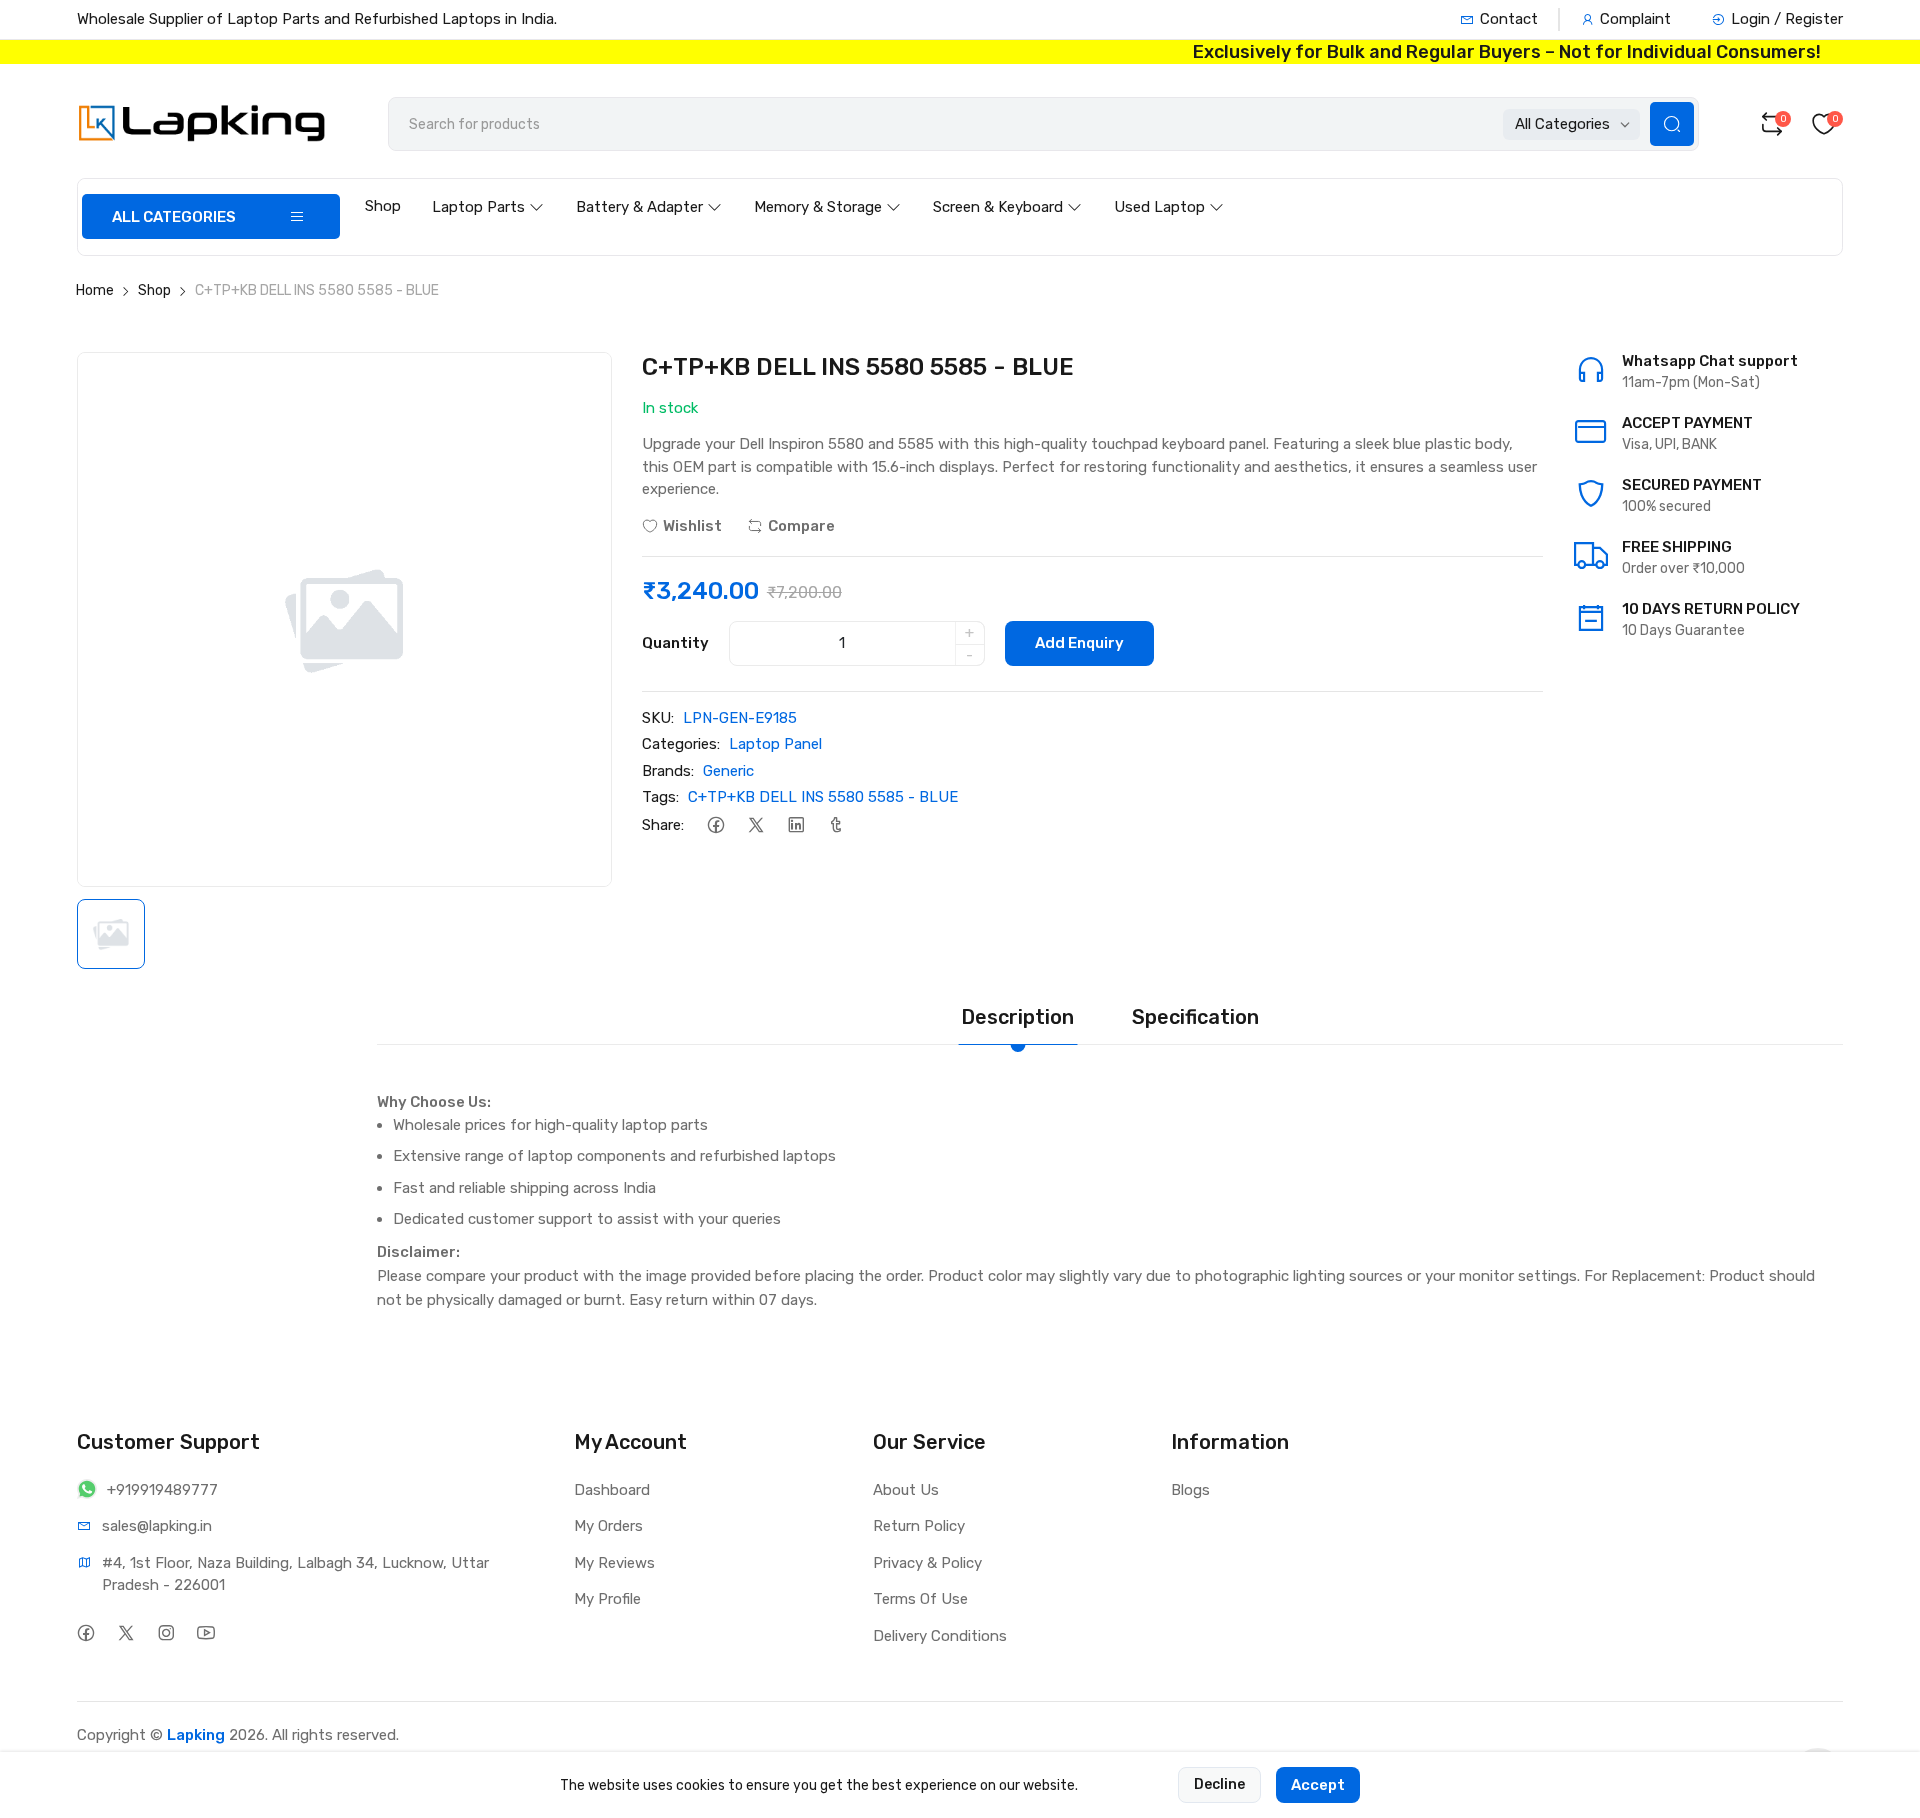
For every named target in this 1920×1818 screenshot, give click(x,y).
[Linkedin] (796, 825)
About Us (906, 1490)
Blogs (1190, 1490)
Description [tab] (1017, 1017)
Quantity (675, 643)
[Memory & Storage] (827, 188)
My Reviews (614, 1563)
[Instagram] (166, 1633)
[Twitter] (756, 825)
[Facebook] (716, 825)
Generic (728, 771)
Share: (663, 825)
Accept (1318, 1785)
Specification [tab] (1195, 1017)
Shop (383, 206)
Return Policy (919, 1526)
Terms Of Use (920, 1599)
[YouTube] (206, 1633)
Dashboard (612, 1490)
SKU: (658, 718)
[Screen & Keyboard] (1007, 188)
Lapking (196, 1735)
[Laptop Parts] (488, 188)
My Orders (608, 1526)
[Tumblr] (836, 825)
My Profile (607, 1599)
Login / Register (1787, 19)
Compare (801, 526)
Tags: (660, 797)
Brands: (668, 771)
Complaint (1635, 19)
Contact (1509, 19)
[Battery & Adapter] (649, 188)
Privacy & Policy (927, 1563)
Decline (1219, 1784)
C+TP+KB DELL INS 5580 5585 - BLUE (823, 797)
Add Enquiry (1079, 643)
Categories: (681, 744)
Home (95, 290)
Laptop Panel (775, 744)
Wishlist (692, 526)
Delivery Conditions (940, 1636)
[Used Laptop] (1169, 188)
